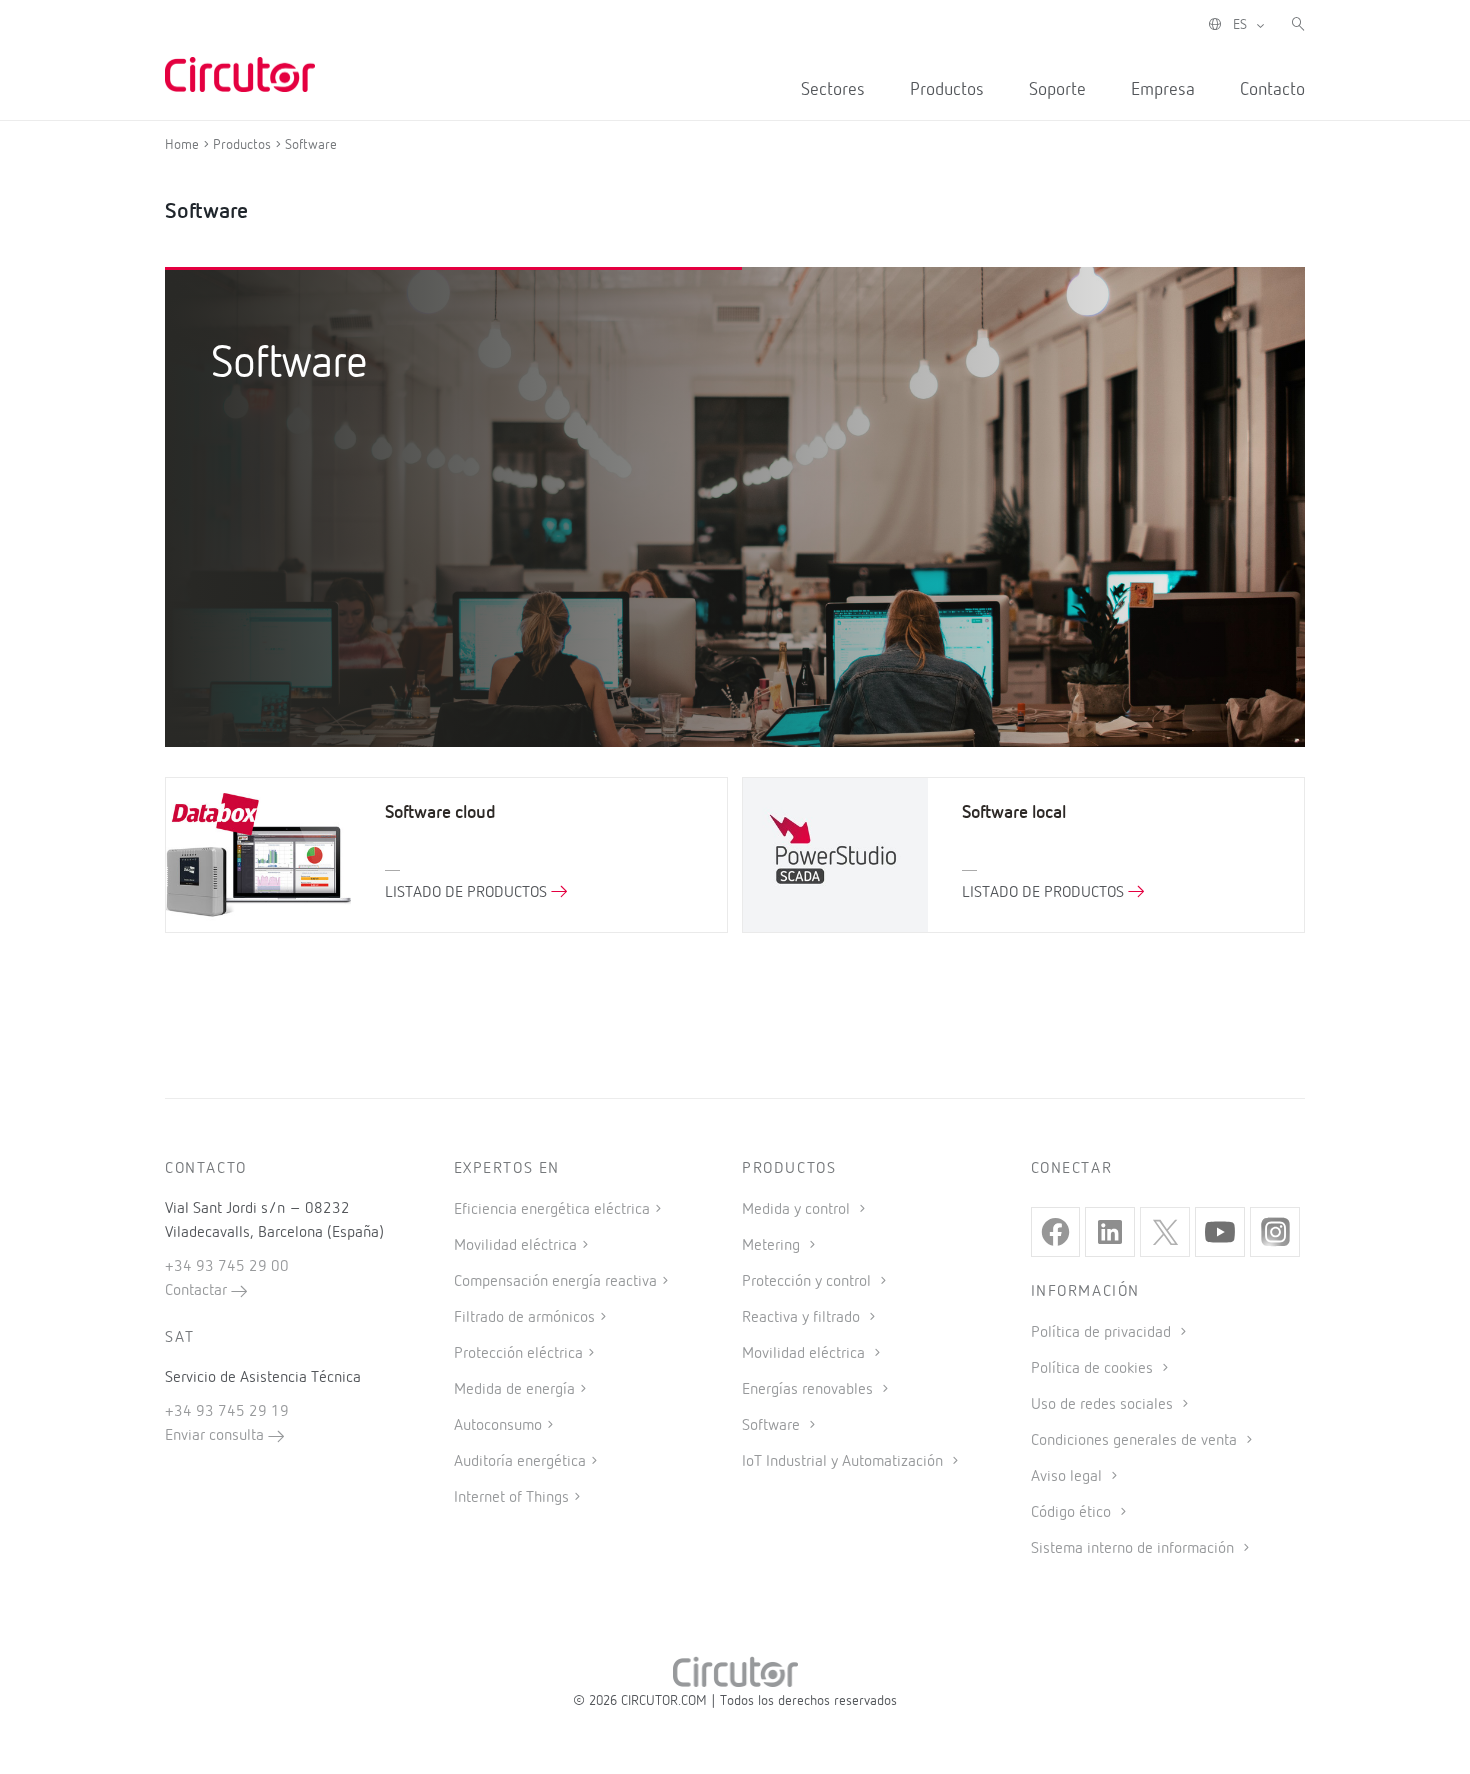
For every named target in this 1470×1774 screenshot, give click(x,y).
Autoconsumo (498, 1426)
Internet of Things (511, 1498)
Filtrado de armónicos (524, 1318)
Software (773, 1426)
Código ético (1073, 1513)
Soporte (1057, 90)
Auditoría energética (520, 1462)
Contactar (198, 1291)
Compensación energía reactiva (555, 1282)
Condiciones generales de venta (1136, 1441)
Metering (773, 1246)
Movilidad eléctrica (515, 1246)
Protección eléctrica (518, 1354)
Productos (947, 90)
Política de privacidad (1103, 1333)
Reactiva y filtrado (803, 1318)
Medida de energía (514, 1390)
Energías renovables (809, 1390)
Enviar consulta (216, 1436)
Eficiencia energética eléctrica (552, 1210)
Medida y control (798, 1210)
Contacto (1272, 90)
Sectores (833, 90)
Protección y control (808, 1282)
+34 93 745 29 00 (227, 1267)
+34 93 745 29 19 (227, 1412)
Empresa (1163, 90)
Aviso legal (1068, 1477)
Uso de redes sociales (1104, 1405)
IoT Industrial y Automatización (844, 1462)
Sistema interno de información (1134, 1549)
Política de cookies (1094, 1369)
